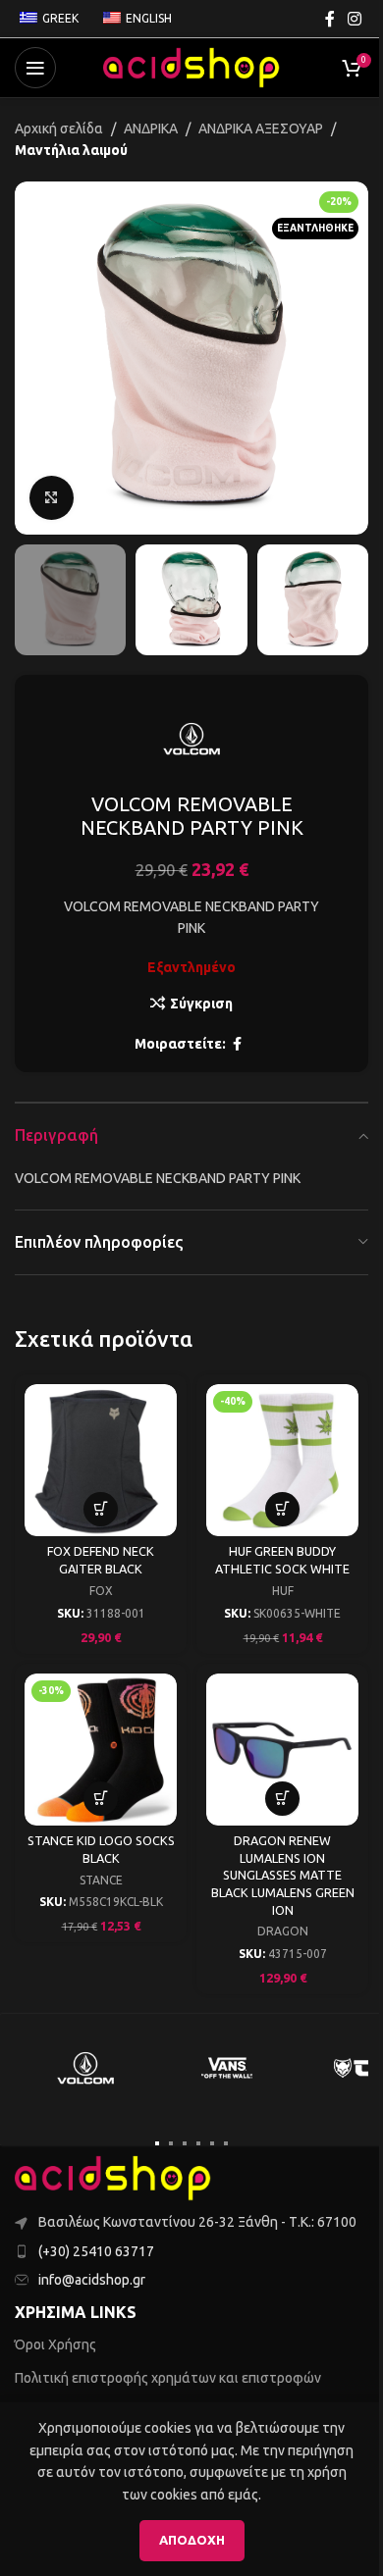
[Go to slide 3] (185, 2143)
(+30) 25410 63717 (96, 2251)
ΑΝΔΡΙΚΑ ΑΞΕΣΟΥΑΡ (261, 129)
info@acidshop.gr (92, 2280)
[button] (34, 358)
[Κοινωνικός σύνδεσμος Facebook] (330, 19)
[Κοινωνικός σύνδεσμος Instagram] (355, 19)
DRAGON (283, 1931)
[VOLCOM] (85, 2068)
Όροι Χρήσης (55, 2344)
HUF (283, 1591)
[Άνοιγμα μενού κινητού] (35, 68)
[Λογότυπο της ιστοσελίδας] (191, 67)
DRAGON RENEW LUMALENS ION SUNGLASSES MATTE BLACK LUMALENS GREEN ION (283, 1875)
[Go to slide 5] (212, 2143)
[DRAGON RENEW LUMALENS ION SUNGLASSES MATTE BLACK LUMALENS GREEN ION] (282, 1750)
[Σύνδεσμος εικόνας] (113, 2177)
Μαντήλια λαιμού (71, 150)
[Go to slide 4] (198, 2143)
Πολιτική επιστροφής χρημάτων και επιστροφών (168, 2378)
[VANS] (227, 2068)
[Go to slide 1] (157, 2143)
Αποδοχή (192, 2540)
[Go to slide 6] (226, 2143)
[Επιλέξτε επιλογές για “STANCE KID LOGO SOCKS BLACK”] (101, 1799)
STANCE (101, 1880)
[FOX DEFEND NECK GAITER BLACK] (101, 1460)
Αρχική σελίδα (59, 129)
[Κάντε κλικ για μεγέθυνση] (52, 498)
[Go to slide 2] (171, 2143)
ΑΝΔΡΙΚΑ (151, 129)
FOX (101, 1591)
